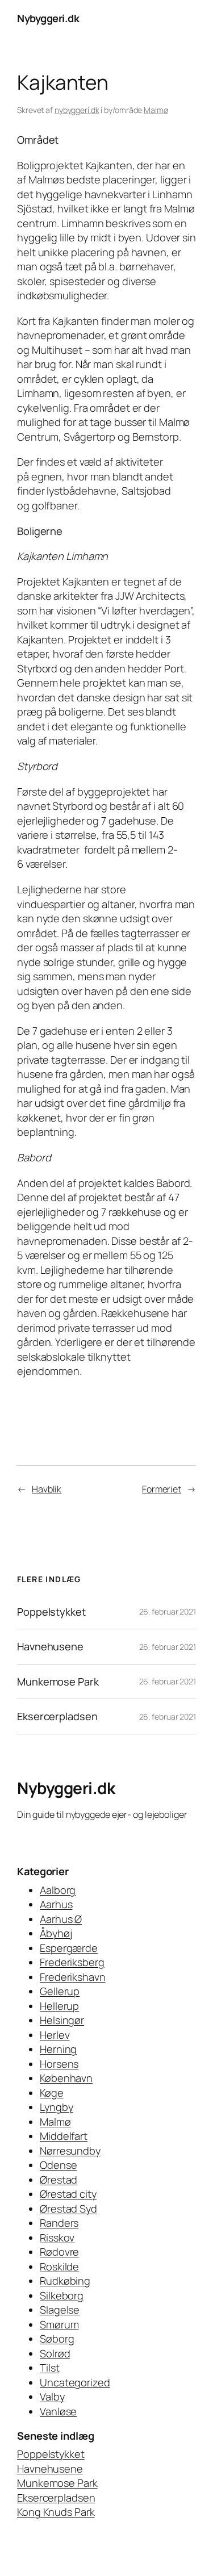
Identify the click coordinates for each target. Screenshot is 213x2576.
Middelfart (64, 2136)
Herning (58, 2049)
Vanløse (58, 2411)
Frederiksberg (72, 1962)
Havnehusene (50, 1646)
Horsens (59, 2064)
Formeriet (162, 1489)
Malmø (156, 110)
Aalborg (58, 1890)
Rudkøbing (65, 2281)
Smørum (59, 2324)
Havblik (47, 1489)
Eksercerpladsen (57, 1716)
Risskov (57, 2238)
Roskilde (59, 2266)
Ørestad (59, 2180)
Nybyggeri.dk (48, 18)
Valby (52, 2397)
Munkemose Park (58, 1682)
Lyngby (56, 2107)
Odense (58, 2165)
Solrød (55, 2353)
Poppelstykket (51, 1612)
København (66, 2078)
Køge (52, 2093)
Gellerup (60, 1991)
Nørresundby (70, 2151)
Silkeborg (62, 2295)
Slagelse (60, 2310)
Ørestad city (68, 2194)
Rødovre (59, 2252)
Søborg (57, 2339)
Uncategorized (75, 2382)
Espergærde (69, 1948)
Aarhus (56, 1904)
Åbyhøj (56, 1933)
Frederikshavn (73, 1977)
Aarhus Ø (61, 1919)
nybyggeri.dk (77, 110)
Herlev (55, 2035)
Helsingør (62, 2020)
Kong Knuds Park (56, 2512)
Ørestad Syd (68, 2209)
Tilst (50, 2368)
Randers (59, 2223)
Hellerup (59, 2006)
